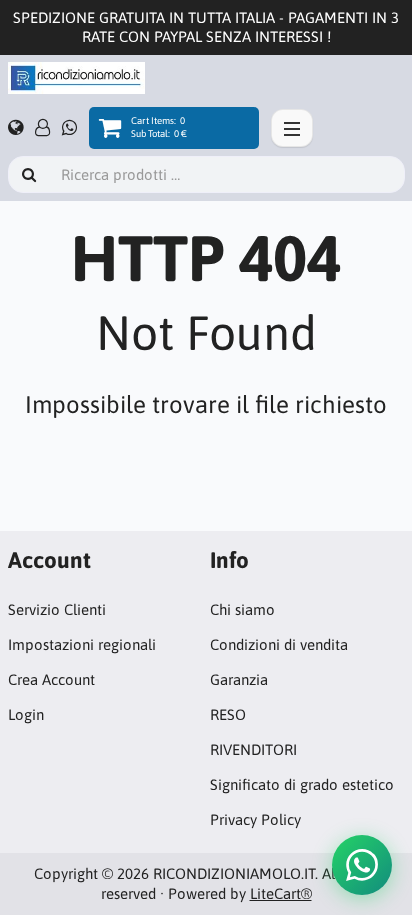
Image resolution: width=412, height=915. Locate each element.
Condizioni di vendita (279, 644)
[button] (362, 865)
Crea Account (51, 679)
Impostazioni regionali (82, 644)
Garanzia (239, 679)
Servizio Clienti (57, 609)
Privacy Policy (255, 819)
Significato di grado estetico (302, 784)
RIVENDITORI (253, 749)
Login (26, 714)
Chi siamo (242, 609)
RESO (228, 714)
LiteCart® (281, 893)
